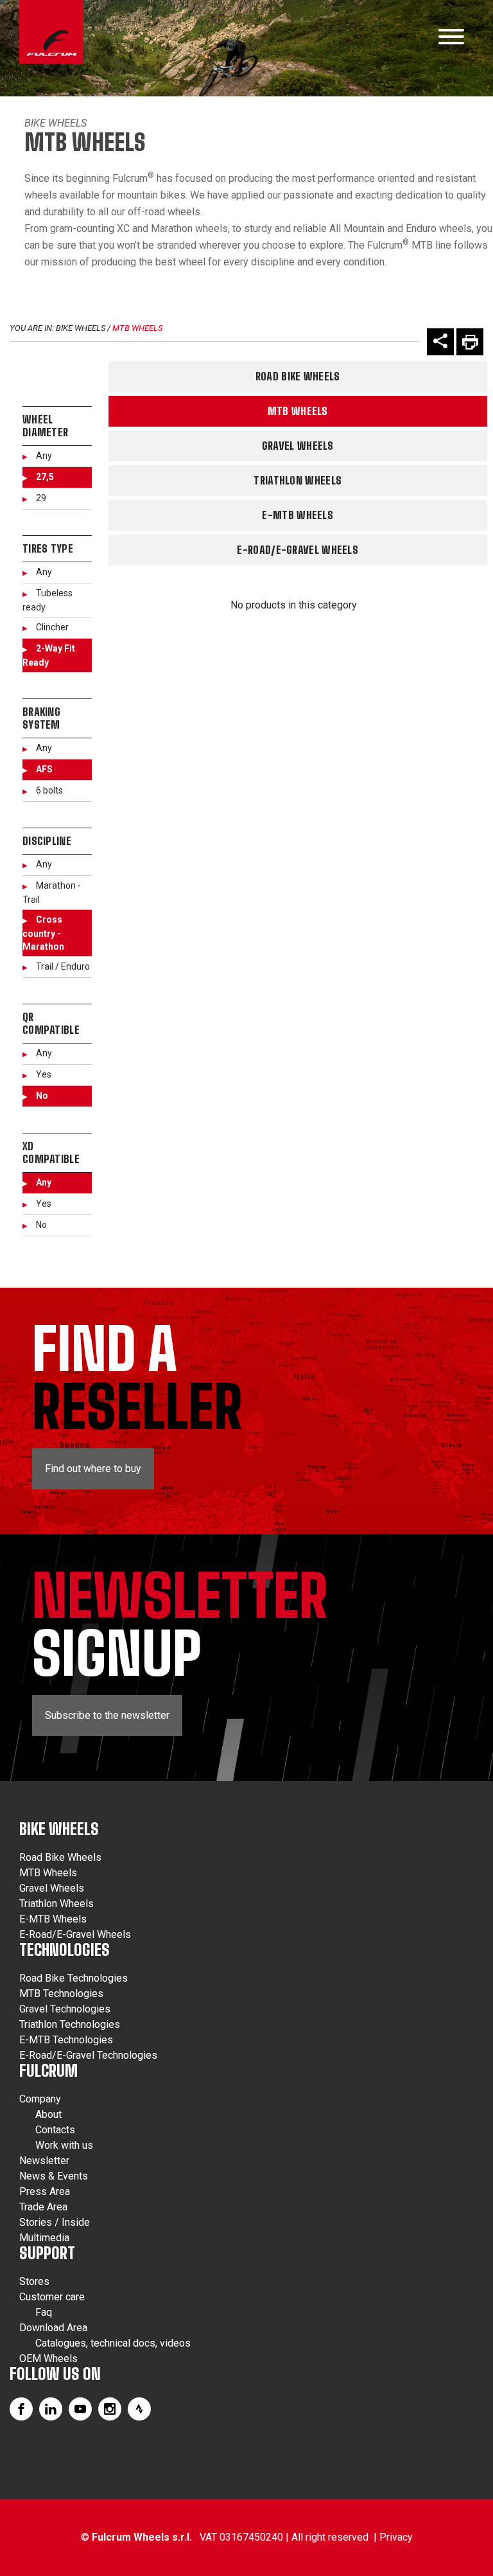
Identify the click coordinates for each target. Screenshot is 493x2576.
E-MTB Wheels (298, 515)
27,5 (45, 477)
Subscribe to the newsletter (107, 1715)
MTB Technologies (61, 1994)
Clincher (52, 627)
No (42, 1096)
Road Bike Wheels (298, 376)
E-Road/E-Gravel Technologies (88, 2055)
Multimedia (44, 2238)
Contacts (55, 2130)
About (48, 2114)
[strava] (139, 2409)
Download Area (53, 2328)
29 (41, 498)
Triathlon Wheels (298, 480)
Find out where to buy (93, 1469)
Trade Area (43, 2207)
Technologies (65, 1950)
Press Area (45, 2191)
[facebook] (21, 2409)
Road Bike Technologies (74, 1978)
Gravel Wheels (298, 446)
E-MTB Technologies (66, 2040)
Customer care (52, 2297)
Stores (34, 2281)
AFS (44, 769)
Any (44, 456)
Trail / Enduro (63, 966)
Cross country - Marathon (43, 933)
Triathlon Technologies (70, 2024)
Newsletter (44, 2161)
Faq (44, 2312)
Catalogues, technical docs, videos (113, 2343)
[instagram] (110, 2409)
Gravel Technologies (65, 2009)
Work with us (64, 2145)
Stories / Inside (55, 2222)
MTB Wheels (137, 328)
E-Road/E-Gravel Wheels (298, 550)
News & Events (54, 2176)
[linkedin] (51, 2409)
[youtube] (80, 2409)
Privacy (396, 2537)
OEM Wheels (48, 2358)
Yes (44, 1074)
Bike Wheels (56, 123)
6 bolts (49, 790)
